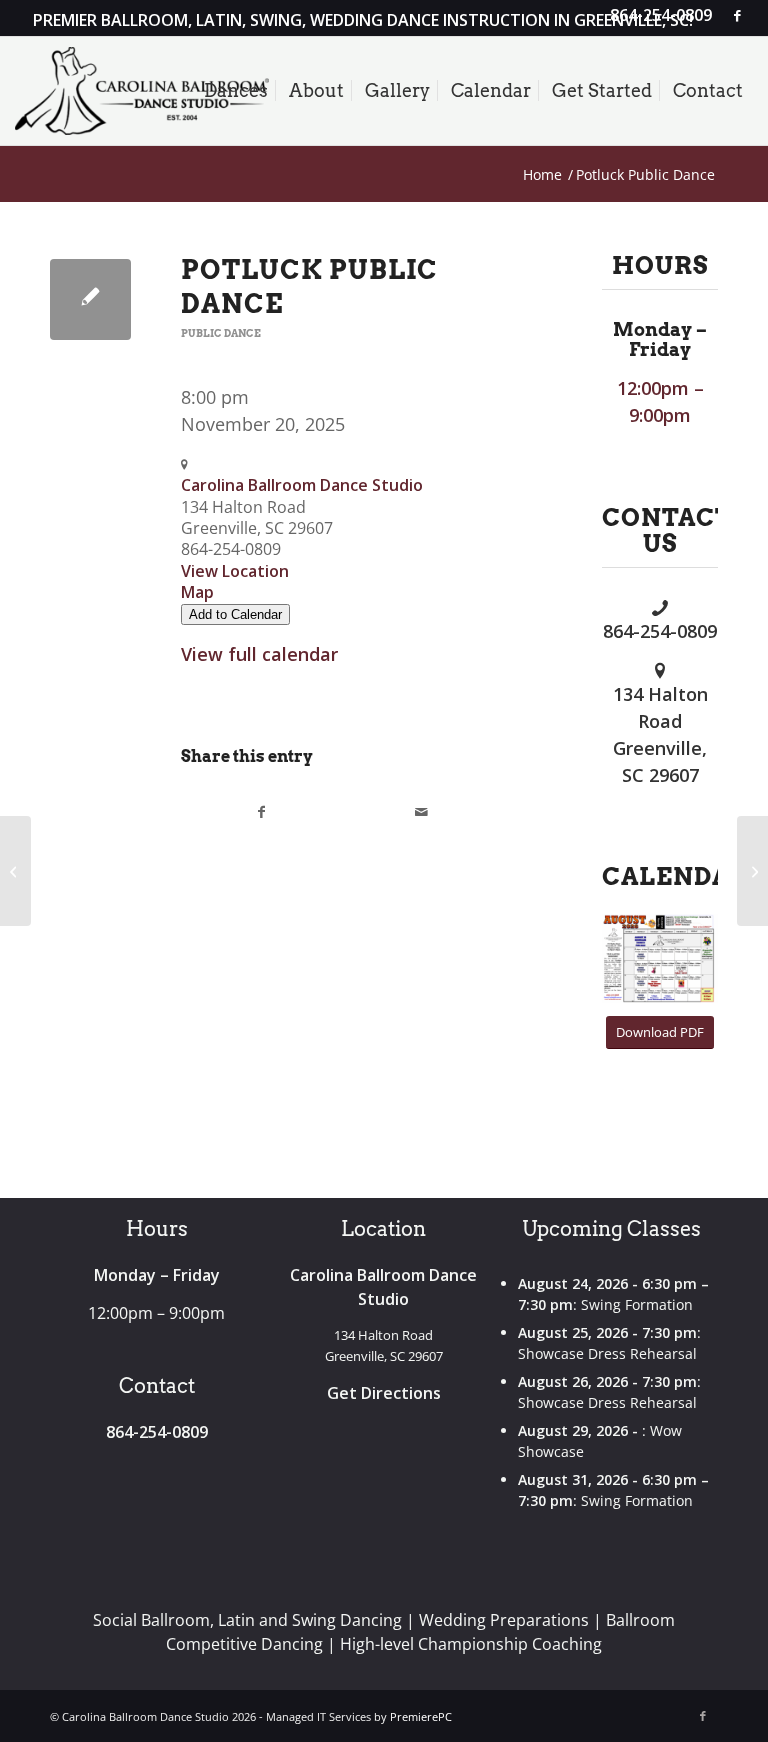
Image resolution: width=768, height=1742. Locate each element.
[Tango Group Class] (15, 871)
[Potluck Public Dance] (90, 299)
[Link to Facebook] (738, 15)
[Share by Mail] (421, 812)
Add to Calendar (235, 614)
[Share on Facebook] (261, 812)
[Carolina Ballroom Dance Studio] (142, 91)
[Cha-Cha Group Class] (752, 871)
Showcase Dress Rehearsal (607, 1353)
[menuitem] (656, 16)
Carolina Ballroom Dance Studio (302, 485)
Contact (157, 1386)
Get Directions (384, 1393)
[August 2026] (660, 959)
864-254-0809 (660, 631)
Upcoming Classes (611, 1229)
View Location (235, 571)
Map (197, 592)
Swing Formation (637, 1304)
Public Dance (221, 333)
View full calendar (259, 654)
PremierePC (421, 1716)
